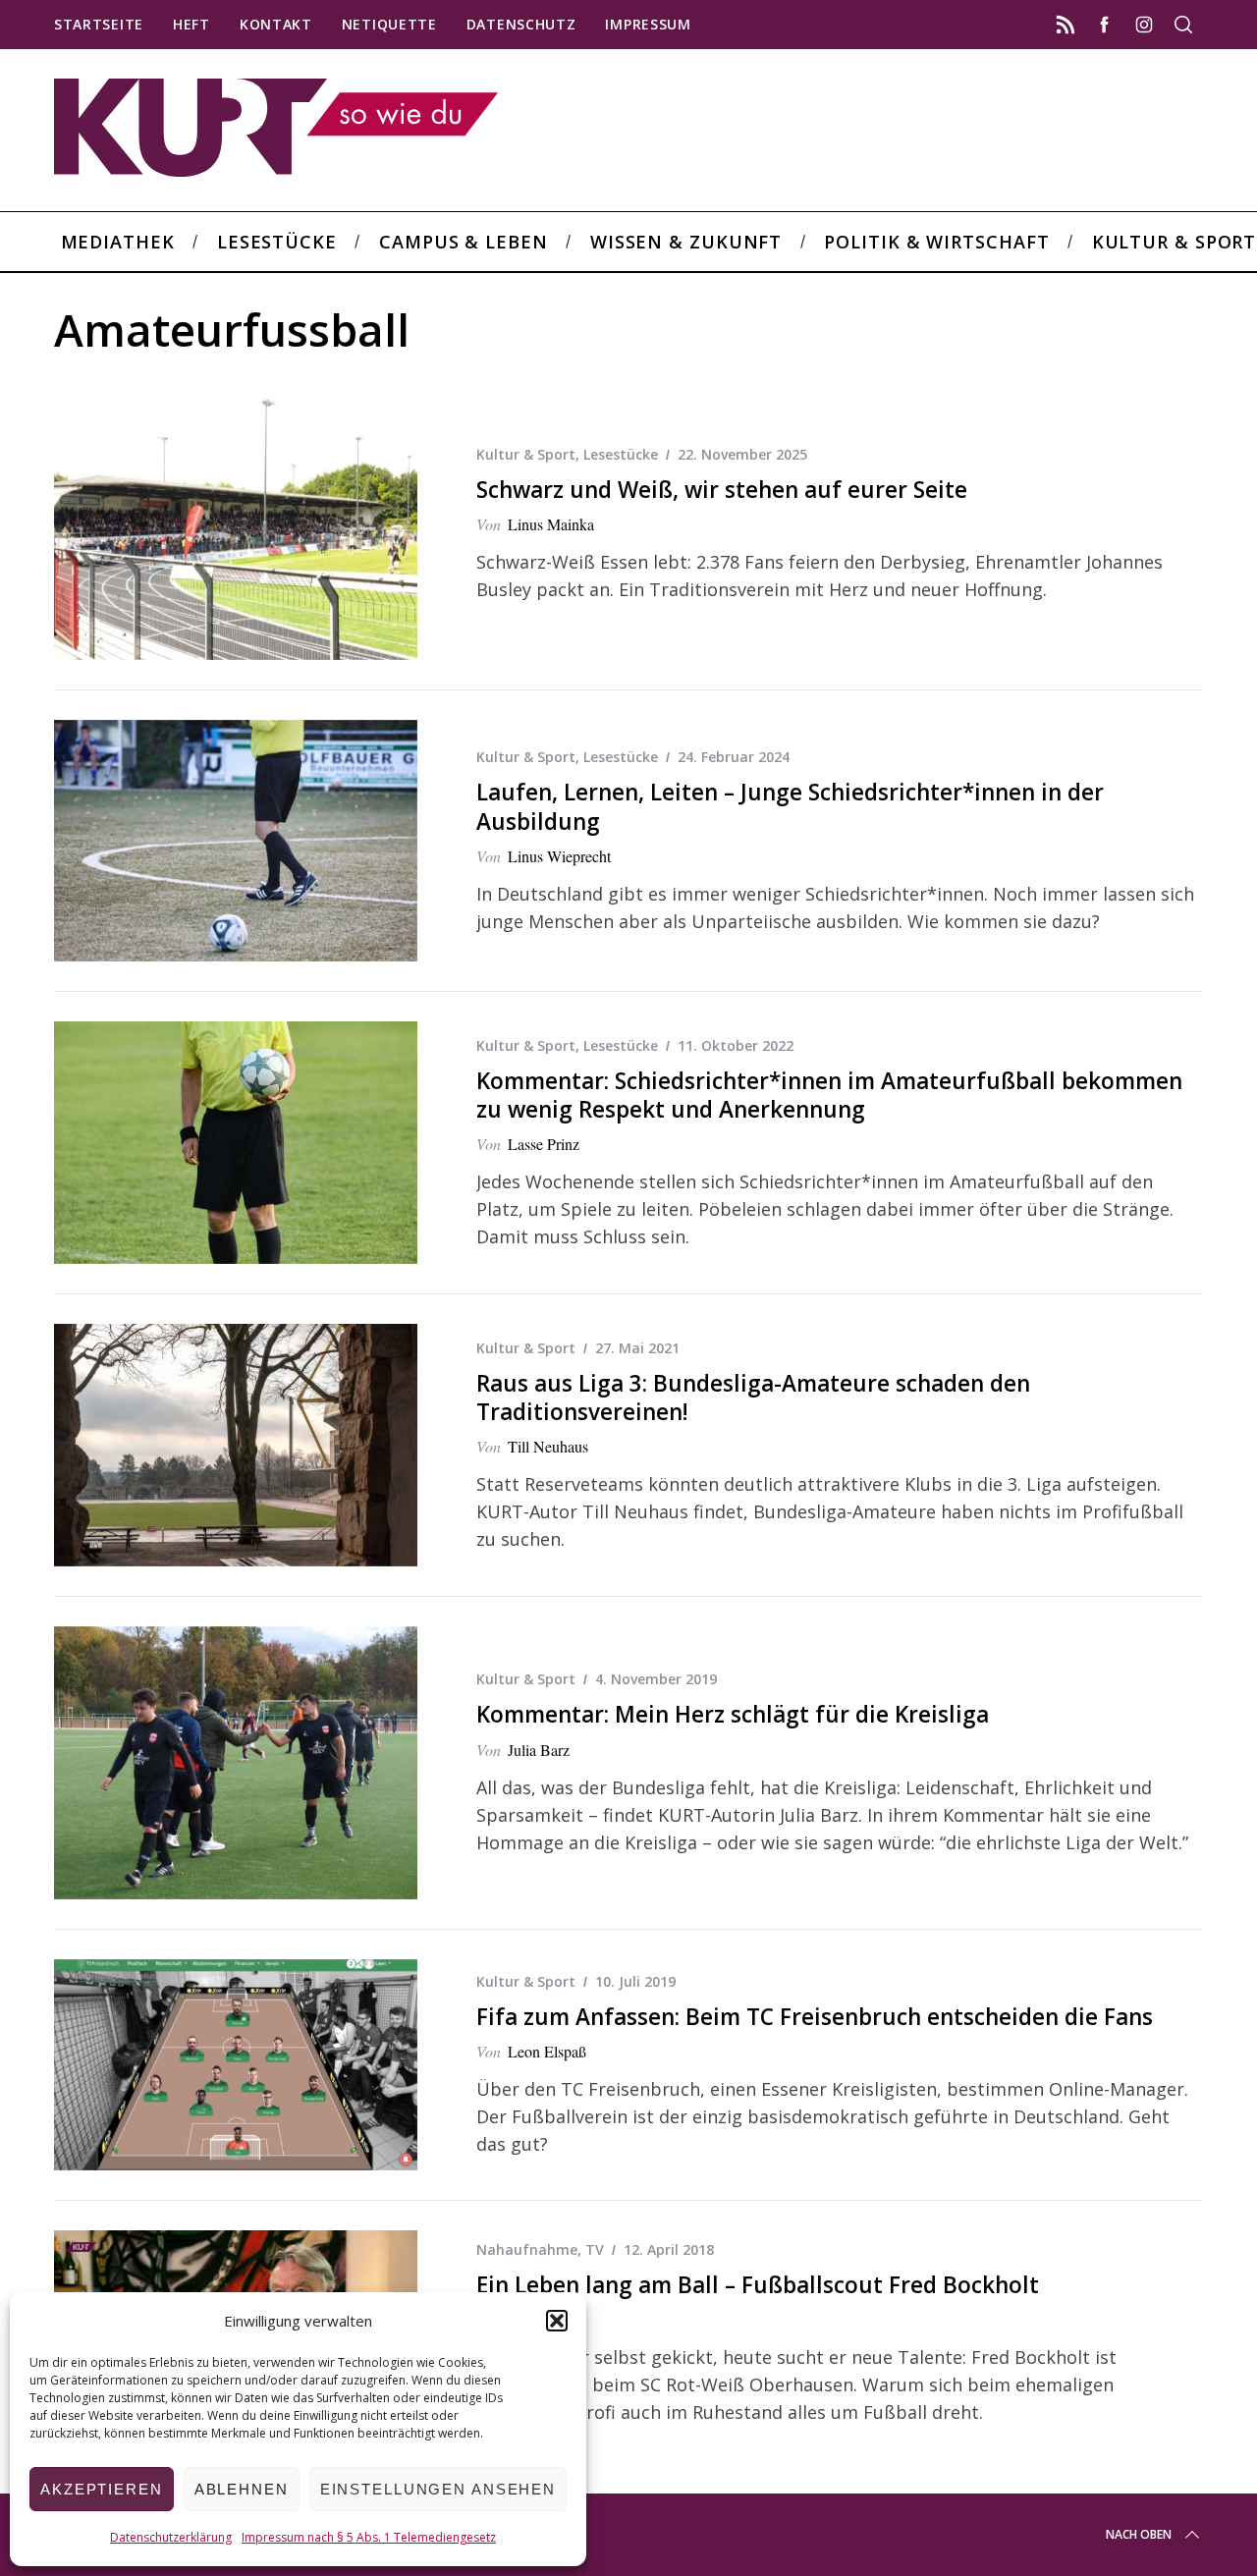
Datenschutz (521, 24)
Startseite (99, 24)
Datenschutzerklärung (171, 2537)
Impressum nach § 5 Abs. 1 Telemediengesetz (369, 2537)
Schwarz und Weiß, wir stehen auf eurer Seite (722, 490)
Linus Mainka (551, 524)
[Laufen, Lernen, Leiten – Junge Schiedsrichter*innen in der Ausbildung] (236, 841)
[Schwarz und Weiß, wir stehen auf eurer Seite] (236, 523)
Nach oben (1139, 2534)
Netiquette (389, 24)
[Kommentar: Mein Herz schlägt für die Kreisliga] (236, 1763)
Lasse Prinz (544, 1144)
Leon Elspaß (547, 2051)
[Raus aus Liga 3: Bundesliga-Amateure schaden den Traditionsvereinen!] (236, 1445)
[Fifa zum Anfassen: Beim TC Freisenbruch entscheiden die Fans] (236, 2065)
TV (595, 2249)
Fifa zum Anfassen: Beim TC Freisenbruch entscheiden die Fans (815, 2017)
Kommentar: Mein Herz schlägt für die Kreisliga (733, 1714)
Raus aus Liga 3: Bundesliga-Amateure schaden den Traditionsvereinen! (753, 1398)
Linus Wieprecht (559, 856)
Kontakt (276, 24)
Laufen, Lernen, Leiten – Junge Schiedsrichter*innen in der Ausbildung (790, 806)
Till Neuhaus (548, 1446)
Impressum (648, 24)
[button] (557, 2321)
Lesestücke (621, 454)
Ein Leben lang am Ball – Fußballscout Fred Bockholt (758, 2285)
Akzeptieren (102, 2489)
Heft (191, 24)
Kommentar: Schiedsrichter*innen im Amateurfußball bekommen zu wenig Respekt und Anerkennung (829, 1095)
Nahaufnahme (527, 2249)
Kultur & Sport (526, 454)
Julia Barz (539, 1750)
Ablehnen (242, 2489)
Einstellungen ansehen (438, 2489)
